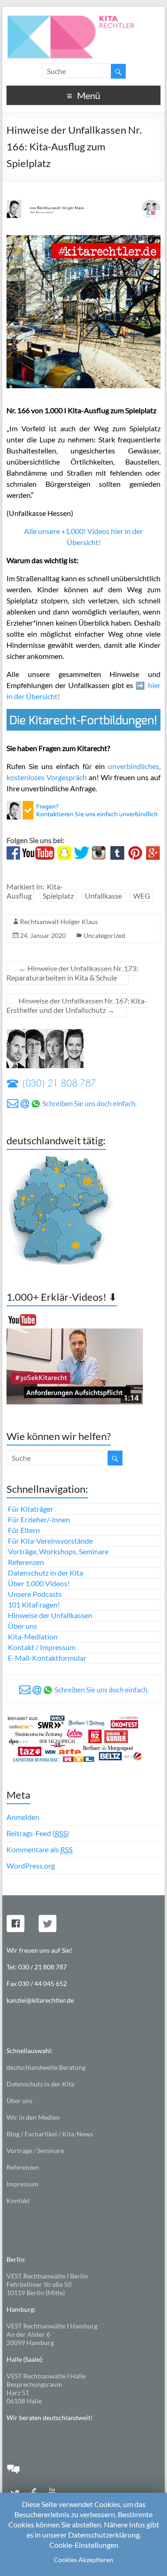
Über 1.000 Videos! (39, 1583)
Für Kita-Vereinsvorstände (50, 1541)
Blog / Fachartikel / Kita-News (50, 2134)
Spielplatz (58, 896)
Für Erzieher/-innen (39, 1519)
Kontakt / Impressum (42, 1647)
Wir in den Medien (33, 2117)
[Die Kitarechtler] (83, 18)
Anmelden (23, 1817)
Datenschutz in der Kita (45, 1573)
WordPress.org (31, 1865)
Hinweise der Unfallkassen (50, 1615)
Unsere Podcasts (35, 1594)
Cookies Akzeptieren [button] (83, 2560)
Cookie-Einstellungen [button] (84, 2545)
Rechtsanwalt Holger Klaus (59, 922)
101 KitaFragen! (34, 1605)
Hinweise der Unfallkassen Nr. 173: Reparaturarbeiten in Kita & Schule (72, 973)
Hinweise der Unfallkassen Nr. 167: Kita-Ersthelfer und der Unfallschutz (77, 1005)
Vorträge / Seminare (35, 2151)
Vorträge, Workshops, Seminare (58, 1551)
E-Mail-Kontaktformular (47, 1658)
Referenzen (26, 1562)
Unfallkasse (103, 896)
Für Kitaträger (31, 1509)
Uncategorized (104, 935)
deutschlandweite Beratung (46, 2067)
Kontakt (18, 2200)
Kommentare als (39, 1849)
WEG (142, 896)
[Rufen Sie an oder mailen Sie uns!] (83, 806)
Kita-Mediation (33, 1636)
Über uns (22, 1626)
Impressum (22, 2184)
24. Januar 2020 (43, 935)
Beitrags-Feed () (38, 1833)
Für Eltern (24, 1530)
